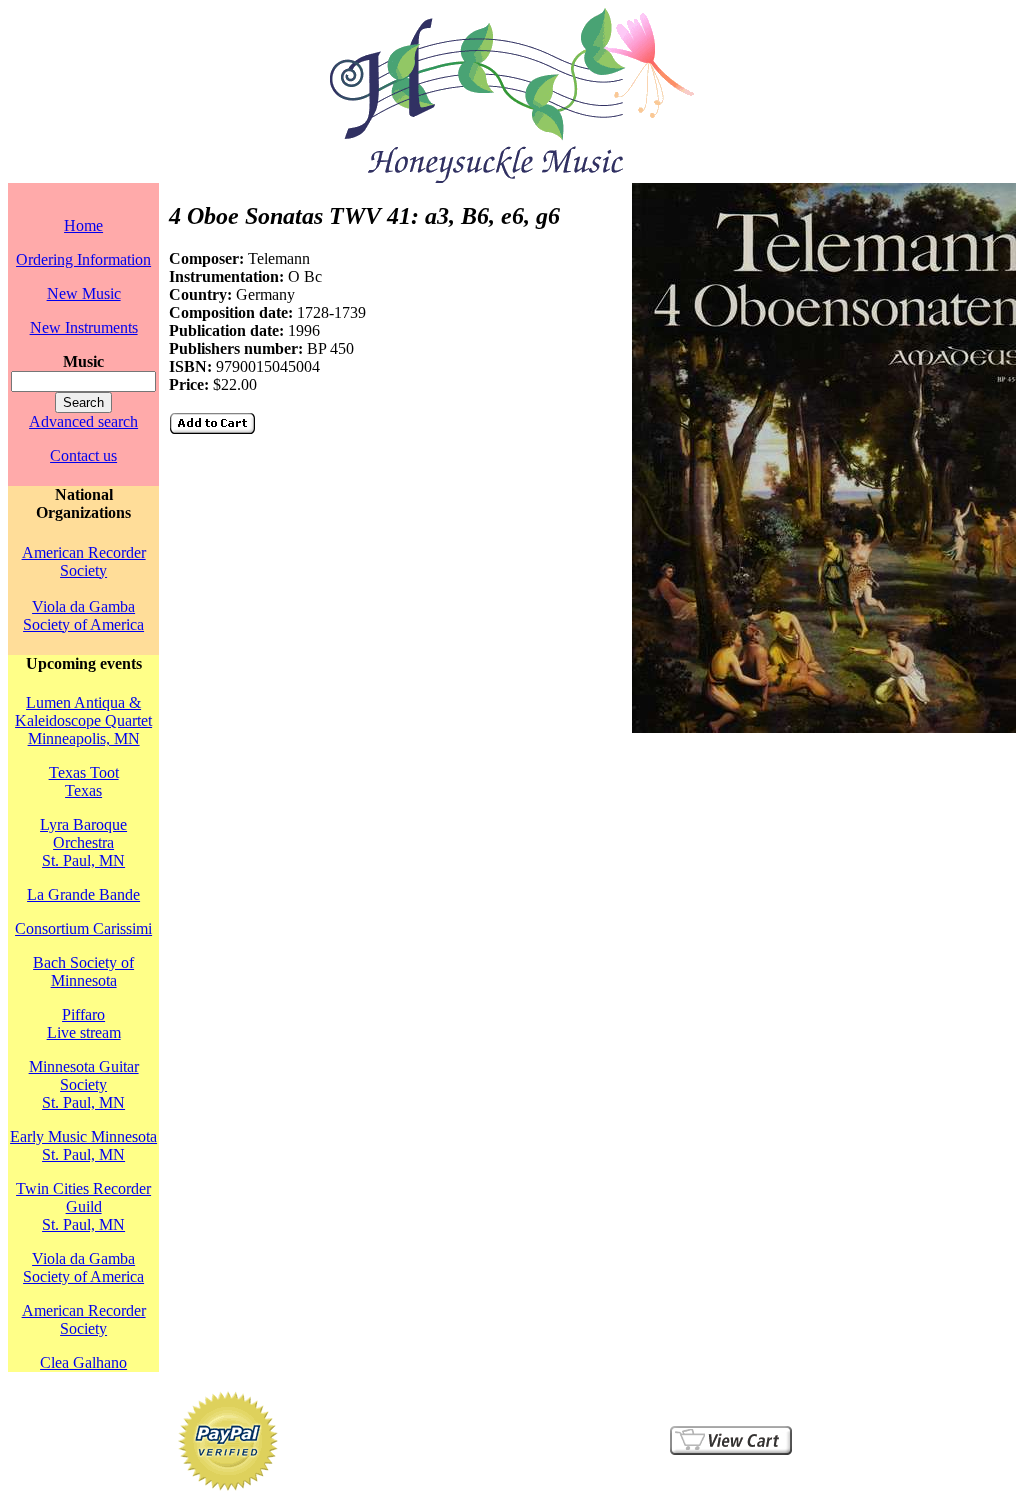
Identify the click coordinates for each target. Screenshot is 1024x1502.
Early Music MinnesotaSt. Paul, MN (83, 1145)
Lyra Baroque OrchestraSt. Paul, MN (83, 842)
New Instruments (84, 327)
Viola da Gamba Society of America (83, 615)
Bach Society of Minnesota (83, 971)
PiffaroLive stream (84, 1023)
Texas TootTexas (84, 781)
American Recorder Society (84, 561)
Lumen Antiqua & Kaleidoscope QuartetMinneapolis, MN (83, 720)
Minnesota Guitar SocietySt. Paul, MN (84, 1084)
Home (83, 225)
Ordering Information (83, 259)
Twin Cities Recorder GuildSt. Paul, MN (83, 1206)
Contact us (83, 455)
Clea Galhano (83, 1362)
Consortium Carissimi (83, 928)
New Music (84, 293)
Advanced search (83, 421)
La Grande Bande (83, 894)
